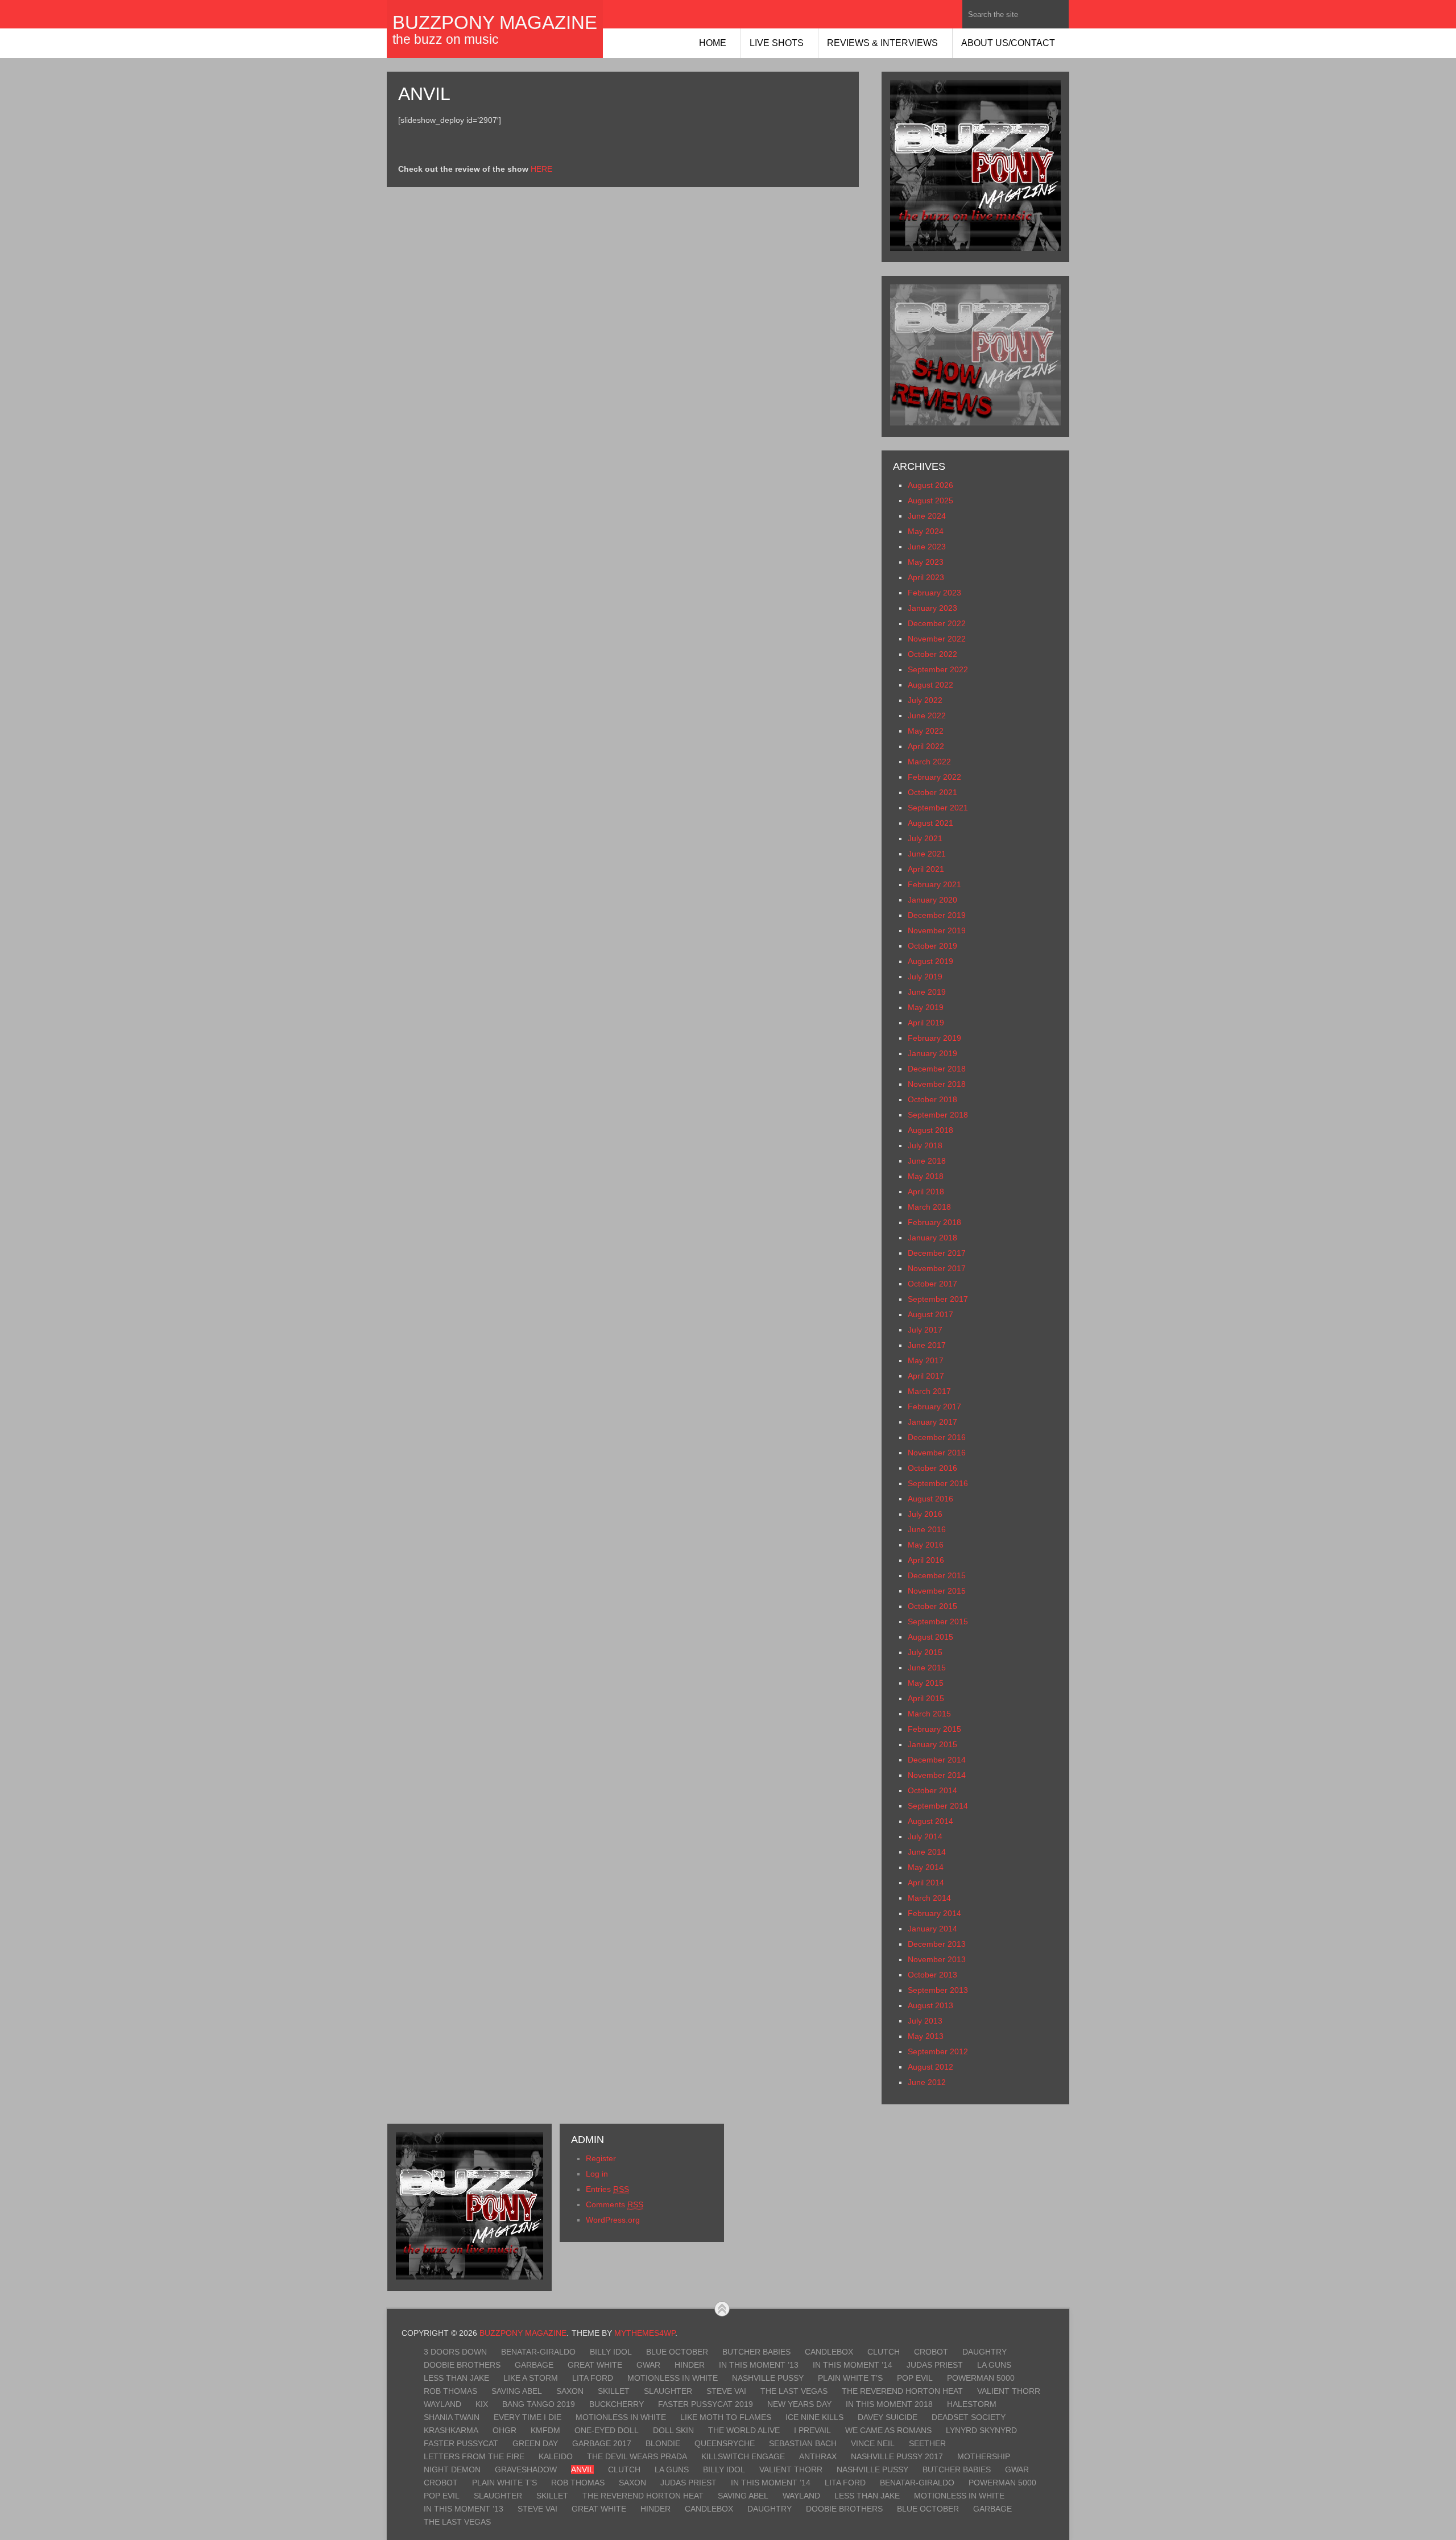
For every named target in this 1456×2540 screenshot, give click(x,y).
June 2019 (927, 992)
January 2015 (932, 1744)
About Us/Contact (1008, 43)
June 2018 (927, 1161)
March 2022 (929, 762)
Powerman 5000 (981, 2378)
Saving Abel (517, 2391)
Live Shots (777, 43)
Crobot (931, 2352)
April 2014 (926, 1883)
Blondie (663, 2443)
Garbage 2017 (602, 2443)
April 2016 (926, 1560)
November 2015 (937, 1591)
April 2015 (926, 1698)
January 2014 (932, 1929)
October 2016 (932, 1468)
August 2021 (930, 823)
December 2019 (937, 915)
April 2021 (926, 869)
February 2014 (934, 1913)
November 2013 (937, 1959)
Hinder (690, 2365)
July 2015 (925, 1652)
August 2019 (930, 961)
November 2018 (937, 1084)
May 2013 (926, 2036)
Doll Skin (673, 2430)
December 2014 (937, 1760)
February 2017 (934, 1406)
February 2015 (934, 1729)
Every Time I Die (528, 2417)
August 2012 (930, 2067)
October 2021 (932, 792)
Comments (615, 2204)
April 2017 (926, 1376)
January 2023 (932, 608)
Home (713, 43)
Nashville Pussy (768, 2378)
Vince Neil (873, 2443)
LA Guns (994, 2365)
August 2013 (930, 2005)
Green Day (535, 2443)
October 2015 (932, 1606)
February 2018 (934, 1222)
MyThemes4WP (645, 2333)
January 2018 (932, 1238)
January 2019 (932, 1053)
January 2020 (932, 900)
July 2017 (925, 1330)
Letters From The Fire (474, 2456)
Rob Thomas (450, 2391)
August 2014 (930, 1821)
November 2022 (937, 639)
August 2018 (930, 1130)
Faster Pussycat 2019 (706, 2404)
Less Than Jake (456, 2378)
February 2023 (934, 593)
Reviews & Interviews (882, 43)
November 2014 (937, 1775)
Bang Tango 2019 (539, 2404)
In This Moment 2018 (889, 2404)
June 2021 (927, 854)
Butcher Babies (756, 2352)
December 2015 (937, 1575)
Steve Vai (726, 2391)
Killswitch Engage (743, 2456)
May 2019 (926, 1007)
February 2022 (934, 777)
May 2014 (926, 1867)
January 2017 (932, 1422)
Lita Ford (593, 2378)
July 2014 (925, 1836)
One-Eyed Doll (607, 2430)
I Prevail (812, 2430)
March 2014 (929, 1898)
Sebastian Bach (803, 2443)
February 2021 (934, 884)
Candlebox (829, 2352)
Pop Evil (915, 2378)
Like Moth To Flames (726, 2417)
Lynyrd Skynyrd (981, 2430)
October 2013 (932, 1975)
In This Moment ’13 (759, 2365)
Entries (607, 2189)
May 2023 (926, 562)
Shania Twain (452, 2417)
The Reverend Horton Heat (902, 2391)
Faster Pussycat (461, 2443)
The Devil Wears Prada (637, 2456)
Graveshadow (526, 2469)
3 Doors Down (455, 2352)
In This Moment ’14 (853, 2365)
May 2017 (926, 1360)
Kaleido (556, 2456)
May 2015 (926, 1683)
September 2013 (938, 1990)
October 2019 (932, 946)
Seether (927, 2443)
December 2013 (937, 1944)
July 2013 (925, 2021)
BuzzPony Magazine (495, 22)
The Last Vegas (794, 2391)
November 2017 (937, 1268)
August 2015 (930, 1637)
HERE (541, 169)
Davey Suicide (888, 2417)
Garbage (534, 2365)
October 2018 (932, 1099)
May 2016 (926, 1545)
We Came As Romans (888, 2430)
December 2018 (937, 1069)
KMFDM (545, 2430)
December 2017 (937, 1253)
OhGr (504, 2430)
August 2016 (930, 1499)
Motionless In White (673, 2378)
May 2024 (926, 531)
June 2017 (927, 1345)
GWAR (648, 2365)
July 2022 (925, 700)
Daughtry (985, 2352)
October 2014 (932, 1790)
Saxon (570, 2391)
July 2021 (925, 838)
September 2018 (938, 1115)
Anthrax (818, 2456)
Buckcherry (617, 2404)
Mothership (984, 2456)
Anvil (582, 2469)
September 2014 (938, 1806)
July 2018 (925, 1145)
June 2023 (927, 547)
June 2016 (927, 1529)
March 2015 (929, 1714)
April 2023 (926, 577)
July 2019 (925, 977)
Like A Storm (531, 2378)
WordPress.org (613, 2220)
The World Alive (744, 2430)
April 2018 (926, 1192)
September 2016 (938, 1483)
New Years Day (799, 2404)
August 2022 (930, 685)
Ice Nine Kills (814, 2417)
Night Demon (452, 2469)
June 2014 (927, 1852)
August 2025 (930, 500)
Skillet (614, 2391)
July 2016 (925, 1514)
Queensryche (725, 2443)
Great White (595, 2365)
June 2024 (927, 516)
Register (601, 2158)
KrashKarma (451, 2430)
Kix (482, 2404)
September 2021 (938, 808)
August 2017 (930, 1314)
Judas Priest (935, 2365)
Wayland (442, 2404)
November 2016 (937, 1453)
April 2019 (926, 1023)
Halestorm (972, 2404)
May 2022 (926, 731)
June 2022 (927, 715)
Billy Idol (611, 2352)
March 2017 (929, 1391)
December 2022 (937, 623)
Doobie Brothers (462, 2365)
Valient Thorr (1009, 2391)
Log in (597, 2174)
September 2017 (938, 1299)
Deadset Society (969, 2417)
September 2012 (938, 2051)
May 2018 (926, 1176)
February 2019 (934, 1038)
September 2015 (938, 1621)
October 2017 (932, 1284)
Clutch (884, 2352)
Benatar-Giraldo (538, 2352)
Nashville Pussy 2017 (897, 2456)
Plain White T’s (850, 2378)
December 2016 (937, 1437)
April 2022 (926, 746)
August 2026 (930, 485)
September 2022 (938, 669)
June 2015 (927, 1668)
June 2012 (927, 2082)
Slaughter (668, 2391)
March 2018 (929, 1207)
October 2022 (932, 654)
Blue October (677, 2352)
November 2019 (937, 930)
